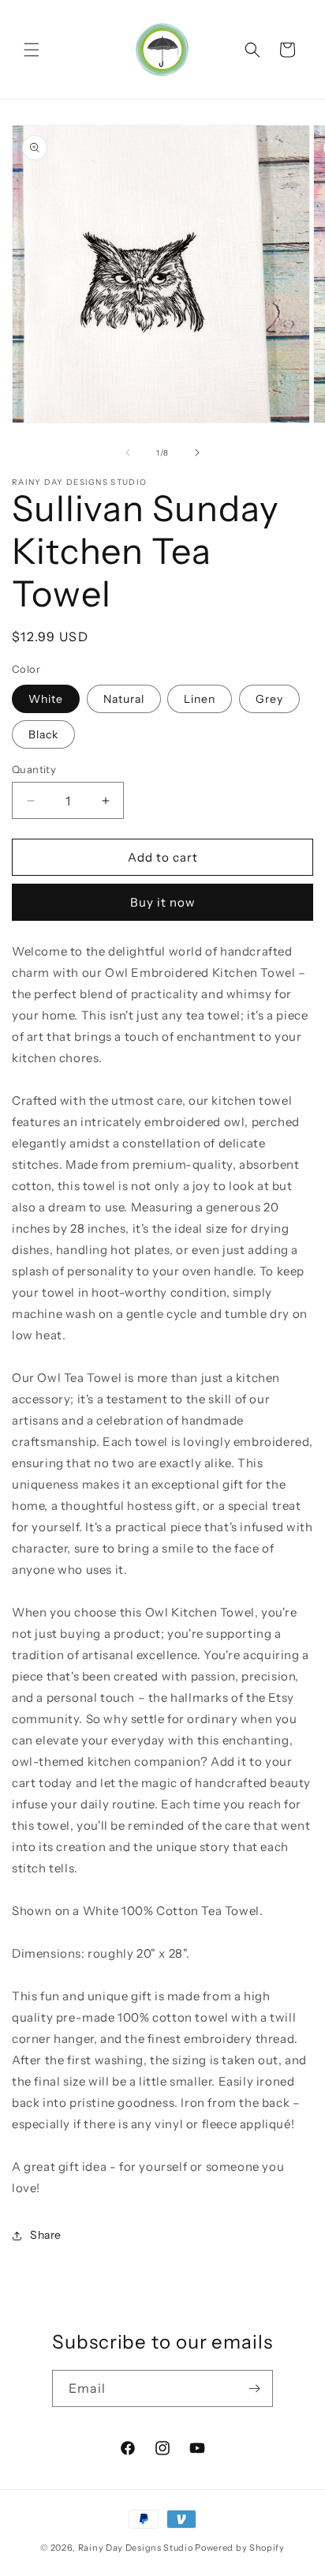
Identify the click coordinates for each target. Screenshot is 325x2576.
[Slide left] (128, 452)
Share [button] (46, 2235)
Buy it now (163, 902)
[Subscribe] (255, 2388)
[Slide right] (197, 452)
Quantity (34, 769)
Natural (124, 699)
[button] (32, 50)
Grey (269, 699)
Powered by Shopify (240, 2548)
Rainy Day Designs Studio (136, 2548)
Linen (200, 699)
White (46, 699)
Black (43, 734)
